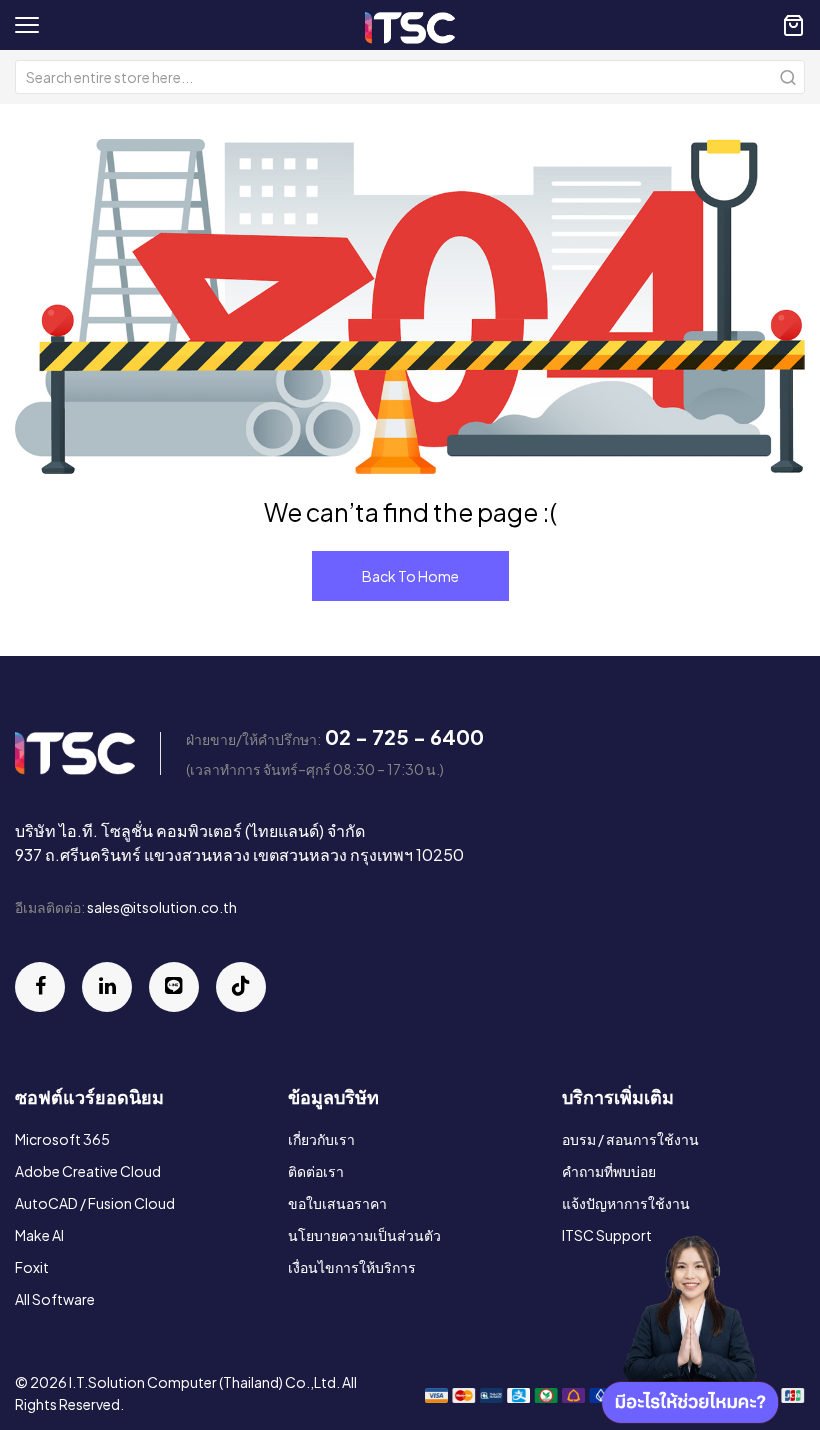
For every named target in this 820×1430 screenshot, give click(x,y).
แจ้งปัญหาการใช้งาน (626, 1203)
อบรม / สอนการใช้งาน (630, 1139)
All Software (55, 1299)
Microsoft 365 (62, 1139)
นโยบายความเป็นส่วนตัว (364, 1235)
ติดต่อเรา (316, 1171)
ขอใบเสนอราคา (337, 1203)
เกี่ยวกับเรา (321, 1139)
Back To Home (410, 576)
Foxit (32, 1267)
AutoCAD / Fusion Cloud (95, 1203)
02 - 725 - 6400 (404, 736)
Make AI (39, 1235)
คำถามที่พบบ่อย (609, 1171)
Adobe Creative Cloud (88, 1171)
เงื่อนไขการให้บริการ (352, 1267)
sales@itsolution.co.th (162, 907)
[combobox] (410, 77)
